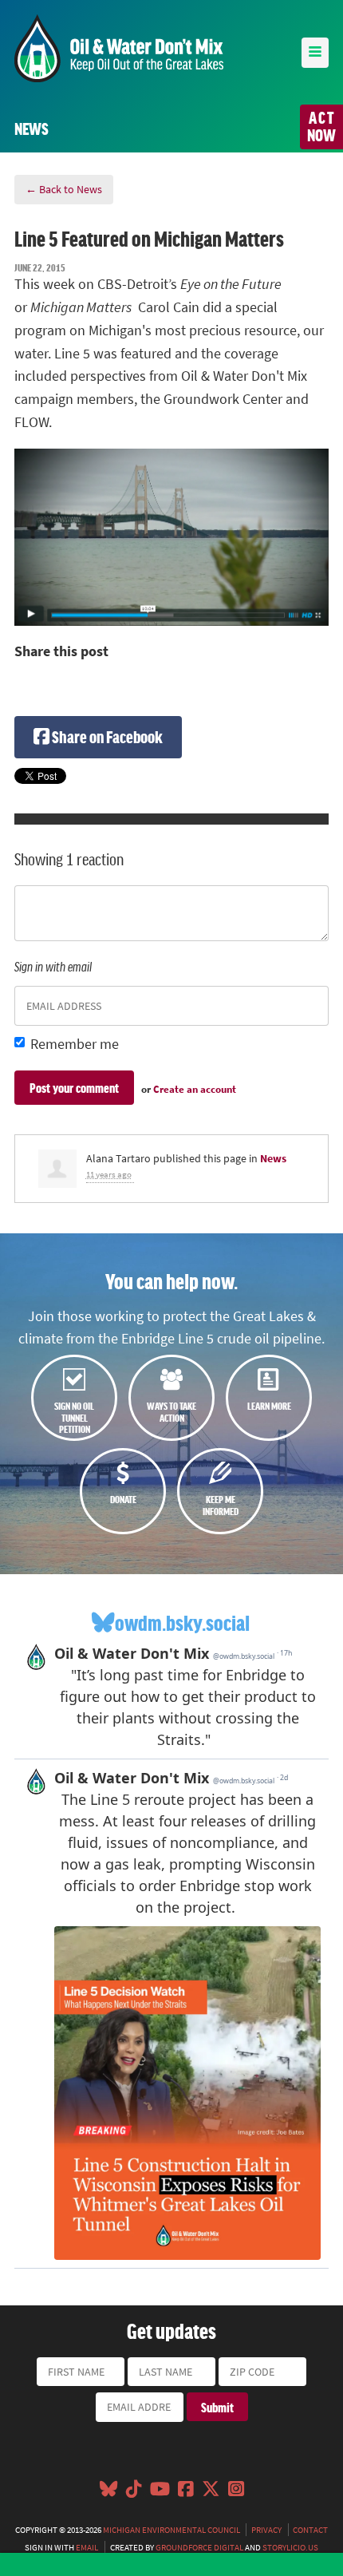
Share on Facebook (106, 736)
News (273, 1158)
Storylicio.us (290, 2547)
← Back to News (64, 189)
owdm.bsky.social (182, 1622)
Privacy (266, 2530)
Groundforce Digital (199, 2547)
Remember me (75, 1044)
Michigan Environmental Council (171, 2530)
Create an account (195, 1089)
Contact (310, 2530)
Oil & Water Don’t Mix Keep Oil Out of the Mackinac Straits (119, 48)
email (87, 2547)
